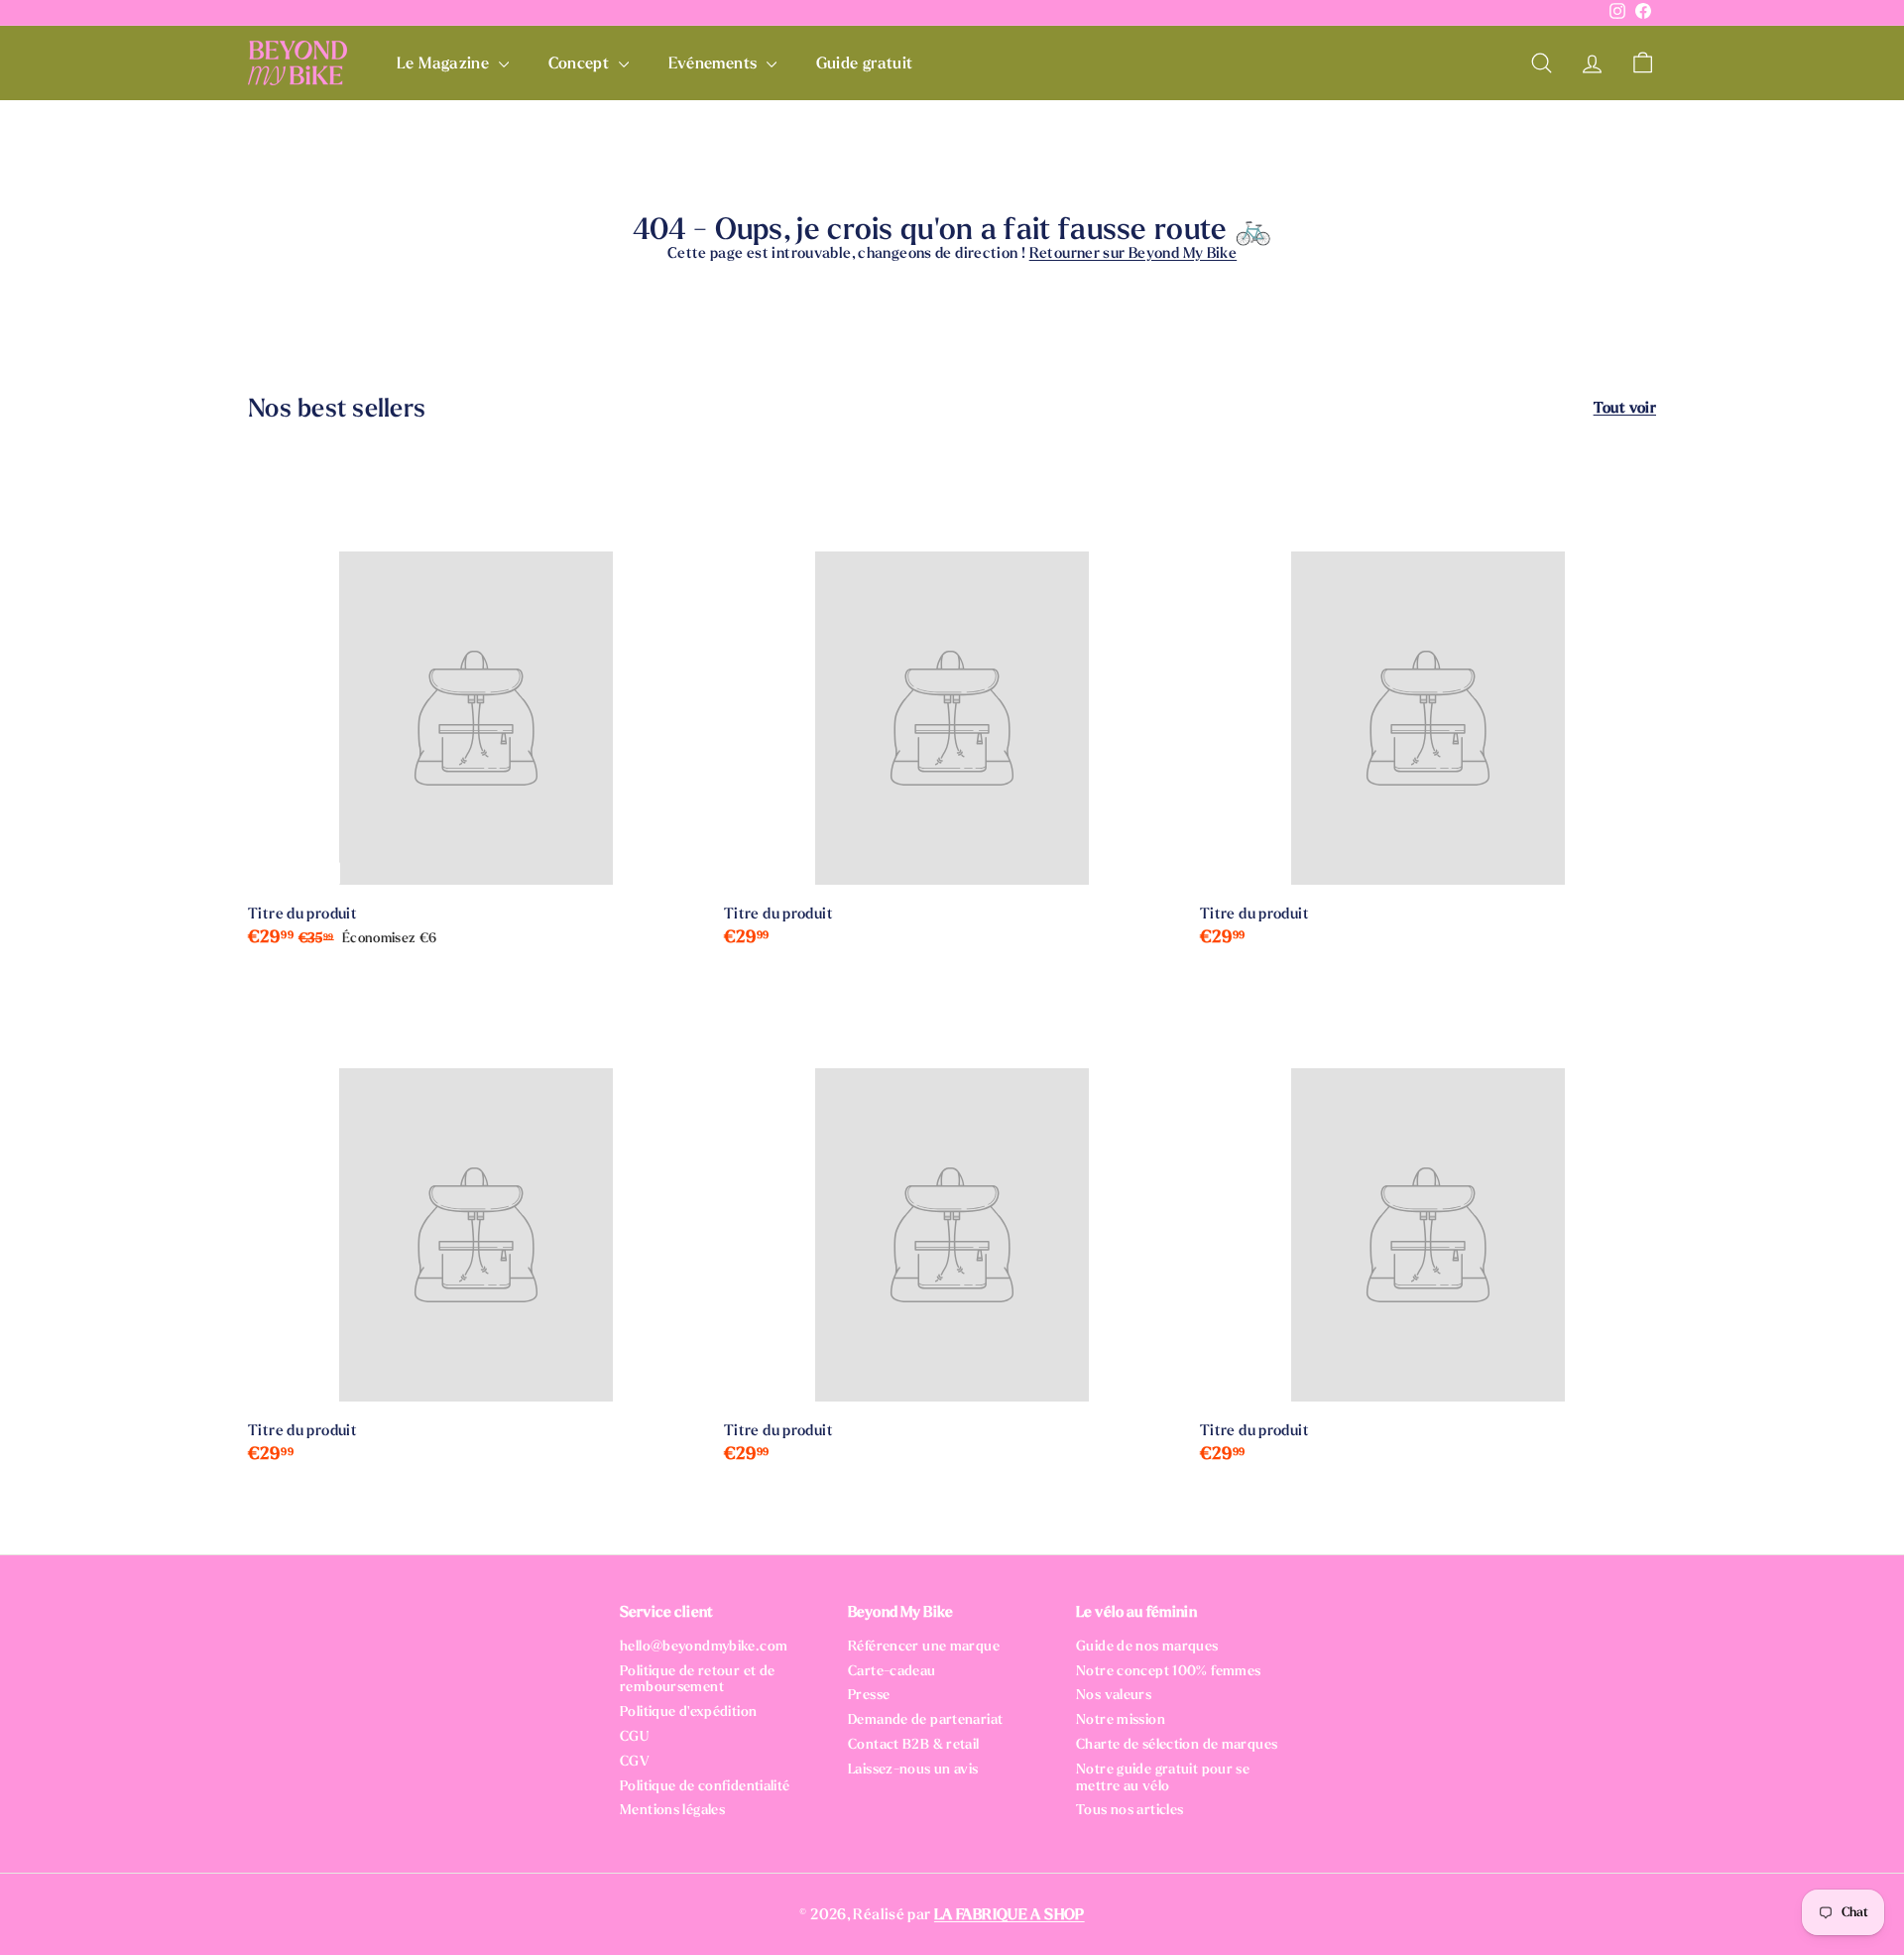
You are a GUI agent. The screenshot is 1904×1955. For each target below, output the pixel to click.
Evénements (715, 63)
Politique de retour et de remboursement (697, 1679)
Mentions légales (672, 1810)
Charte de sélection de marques (1177, 1744)
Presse (869, 1695)
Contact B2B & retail (914, 1744)
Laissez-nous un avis (913, 1769)
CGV (635, 1761)
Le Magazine (445, 63)
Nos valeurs (1114, 1695)
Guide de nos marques (1147, 1646)
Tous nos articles (1130, 1810)
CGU (634, 1736)
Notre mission (1121, 1719)
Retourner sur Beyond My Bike (1133, 253)
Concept (581, 63)
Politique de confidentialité (705, 1786)
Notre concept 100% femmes (1168, 1671)
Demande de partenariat (925, 1719)
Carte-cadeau (892, 1671)
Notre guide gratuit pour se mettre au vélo (1163, 1777)
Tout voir (1625, 408)
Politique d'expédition (688, 1711)
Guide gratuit (865, 63)
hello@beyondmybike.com (704, 1646)
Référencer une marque (924, 1646)
